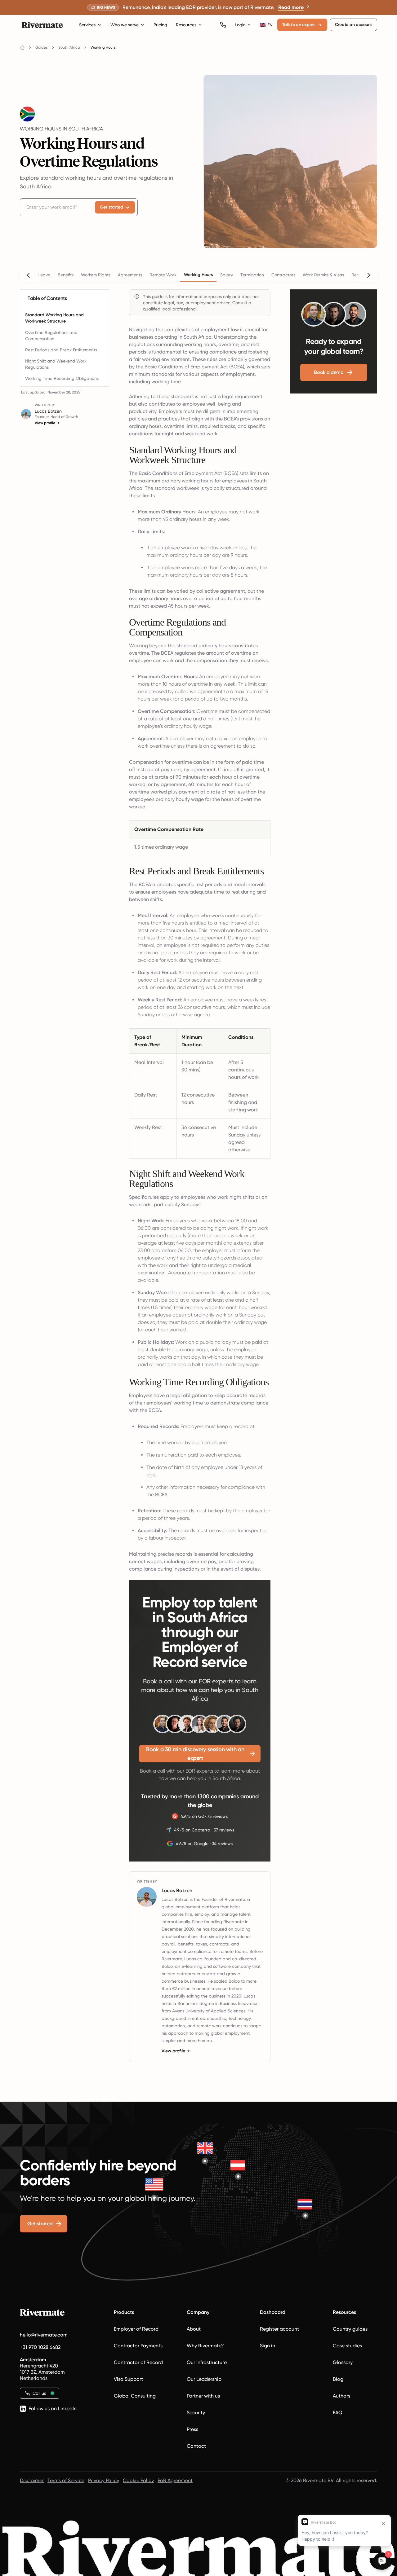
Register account (279, 2329)
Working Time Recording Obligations (62, 378)
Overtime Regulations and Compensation (51, 336)
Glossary (343, 2362)
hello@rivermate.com (44, 2335)
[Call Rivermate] (223, 25)
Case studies (347, 2346)
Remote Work (163, 275)
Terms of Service (66, 2480)
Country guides (350, 2329)
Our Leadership (204, 2379)
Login (240, 25)
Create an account (353, 25)
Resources (186, 25)
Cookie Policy (138, 2480)
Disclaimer (32, 2480)
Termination (252, 275)
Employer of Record (136, 2329)
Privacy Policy (104, 2480)
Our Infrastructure (207, 2362)
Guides (42, 47)
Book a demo (329, 372)
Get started (112, 207)
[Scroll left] (29, 275)
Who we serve (125, 25)
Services (87, 25)
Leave (44, 275)
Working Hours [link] (103, 47)
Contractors (283, 275)
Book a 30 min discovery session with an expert (195, 1754)
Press (192, 2429)
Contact (196, 2446)
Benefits (66, 275)
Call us (39, 2393)
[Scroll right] (368, 275)
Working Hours (198, 275)
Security (196, 2413)
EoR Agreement (175, 2480)
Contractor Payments (138, 2346)
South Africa (69, 47)
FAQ (338, 2413)
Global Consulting (135, 2396)
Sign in (268, 2346)
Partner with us (203, 2396)
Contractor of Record (138, 2362)
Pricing (160, 25)
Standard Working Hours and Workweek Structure (54, 318)
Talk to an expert (299, 25)
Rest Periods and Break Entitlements (61, 350)
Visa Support (128, 2379)
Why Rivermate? (205, 2346)
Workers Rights (96, 275)
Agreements (130, 275)
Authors (341, 2396)
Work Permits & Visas (323, 275)
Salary (227, 275)
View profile (47, 423)
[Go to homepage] (22, 47)
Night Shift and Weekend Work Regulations (56, 364)
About (194, 2329)
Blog (338, 2379)
